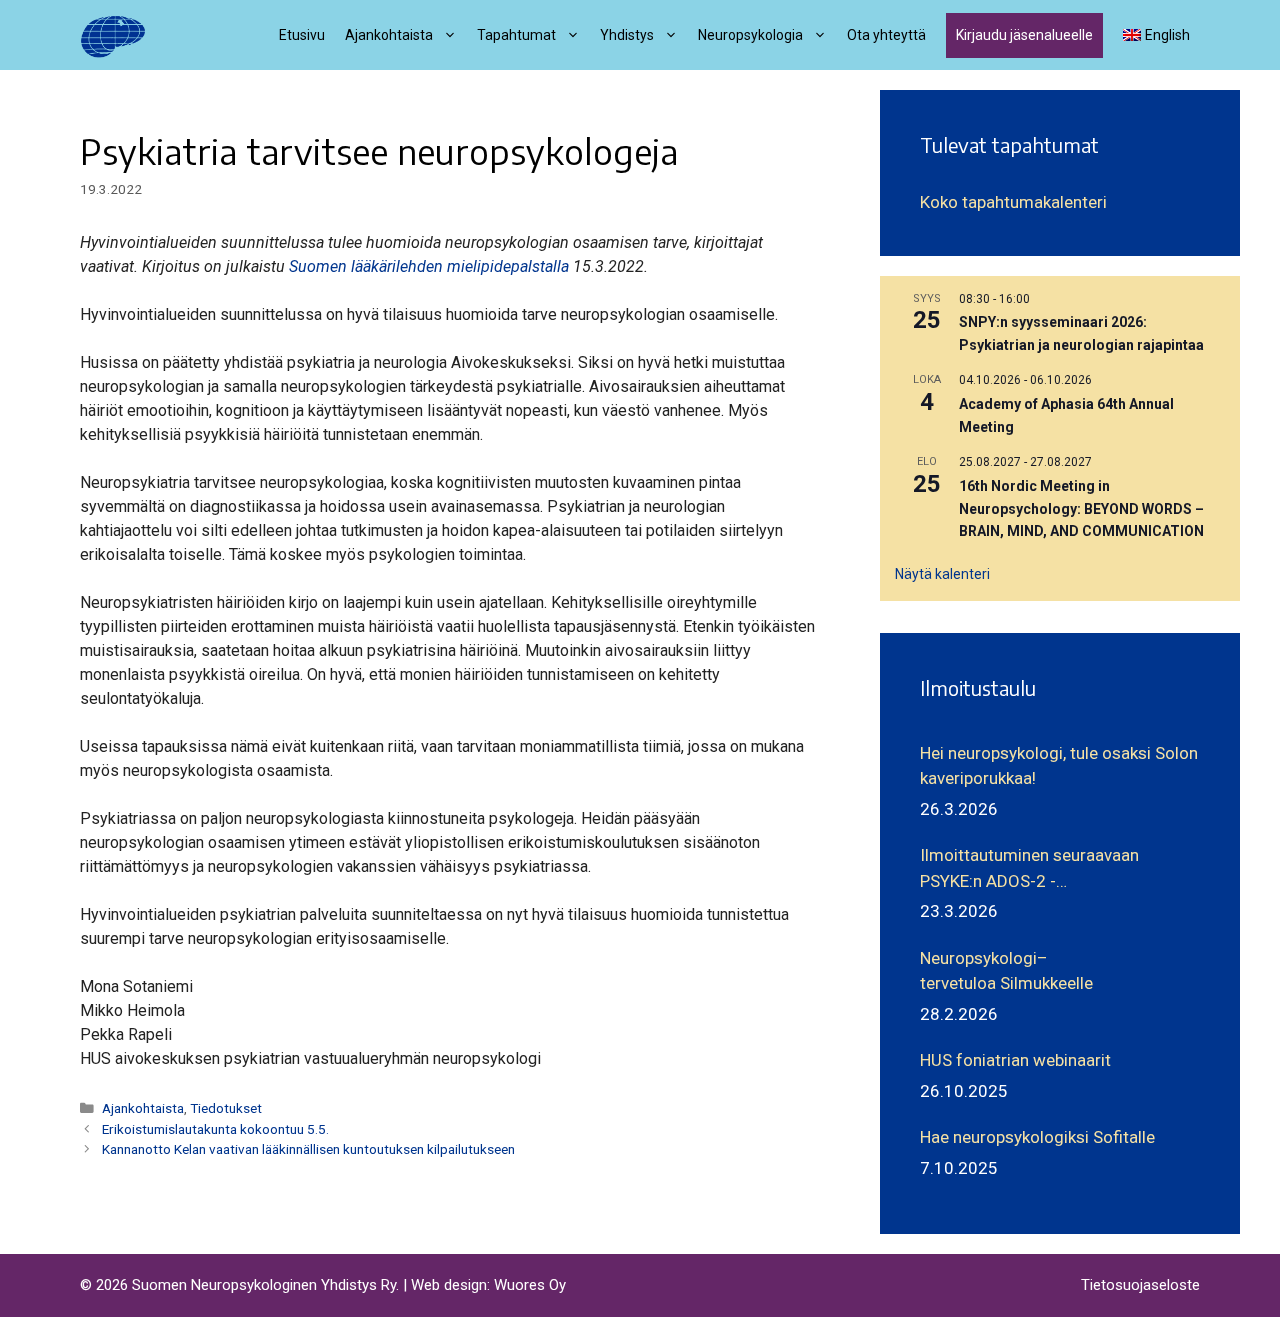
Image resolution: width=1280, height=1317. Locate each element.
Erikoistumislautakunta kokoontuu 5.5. (215, 1129)
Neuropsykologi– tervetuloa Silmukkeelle (1006, 971)
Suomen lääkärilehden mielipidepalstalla (429, 266)
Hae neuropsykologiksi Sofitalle (1037, 1137)
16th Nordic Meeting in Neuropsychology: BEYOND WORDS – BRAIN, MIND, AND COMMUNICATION (1081, 508)
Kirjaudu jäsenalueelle (1024, 35)
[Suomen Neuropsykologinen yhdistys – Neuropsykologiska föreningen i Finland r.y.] (113, 35)
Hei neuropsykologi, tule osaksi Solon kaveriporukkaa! (1059, 766)
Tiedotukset (226, 1108)
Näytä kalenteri (942, 574)
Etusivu (302, 35)
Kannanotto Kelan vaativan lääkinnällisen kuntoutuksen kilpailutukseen (308, 1149)
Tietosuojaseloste (1140, 1285)
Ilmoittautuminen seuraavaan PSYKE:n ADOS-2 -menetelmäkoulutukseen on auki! (1042, 869)
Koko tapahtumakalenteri (1013, 202)
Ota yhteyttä (886, 35)
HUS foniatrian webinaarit (1015, 1060)
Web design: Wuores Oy (488, 1285)
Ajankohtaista (143, 1108)
